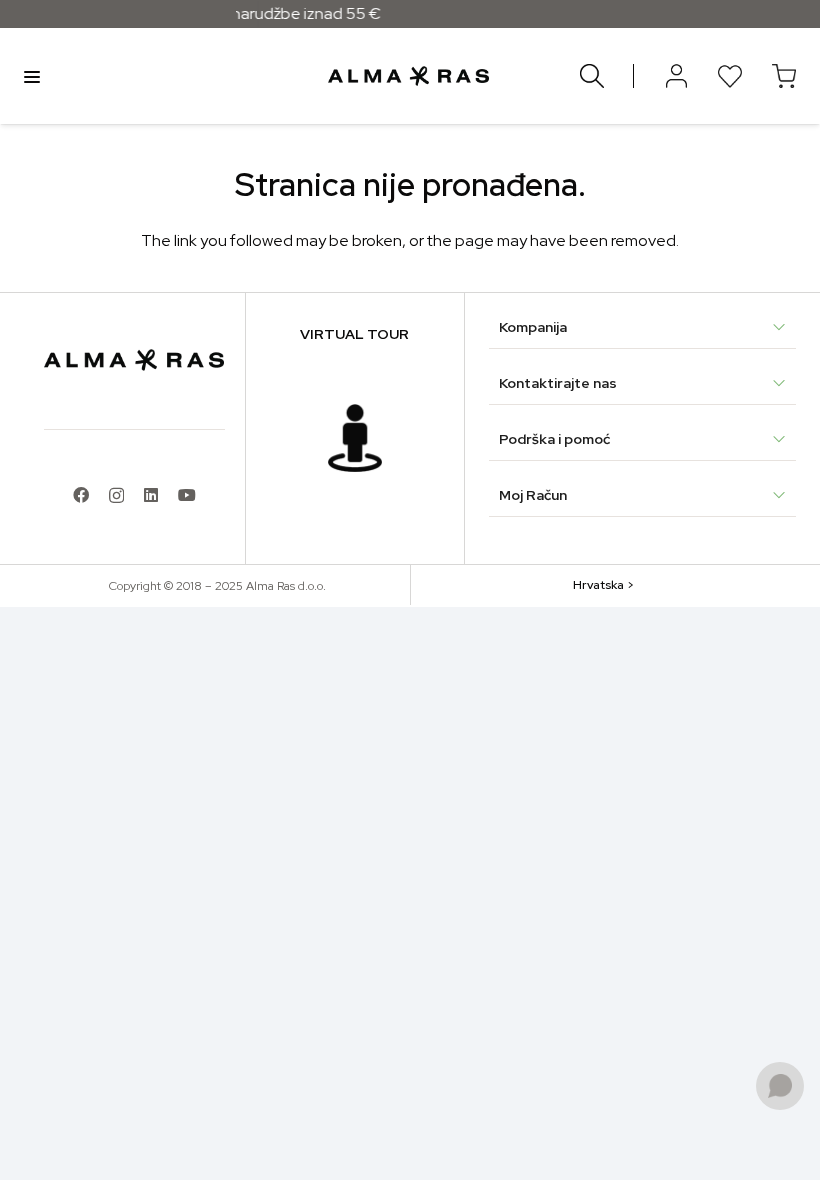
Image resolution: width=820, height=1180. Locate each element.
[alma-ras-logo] (408, 76)
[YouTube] (187, 495)
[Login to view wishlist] (730, 76)
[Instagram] (116, 496)
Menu (32, 76)
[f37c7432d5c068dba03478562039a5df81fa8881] (355, 438)
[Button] (676, 76)
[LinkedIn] (151, 495)
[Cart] (784, 76)
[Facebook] (81, 495)
